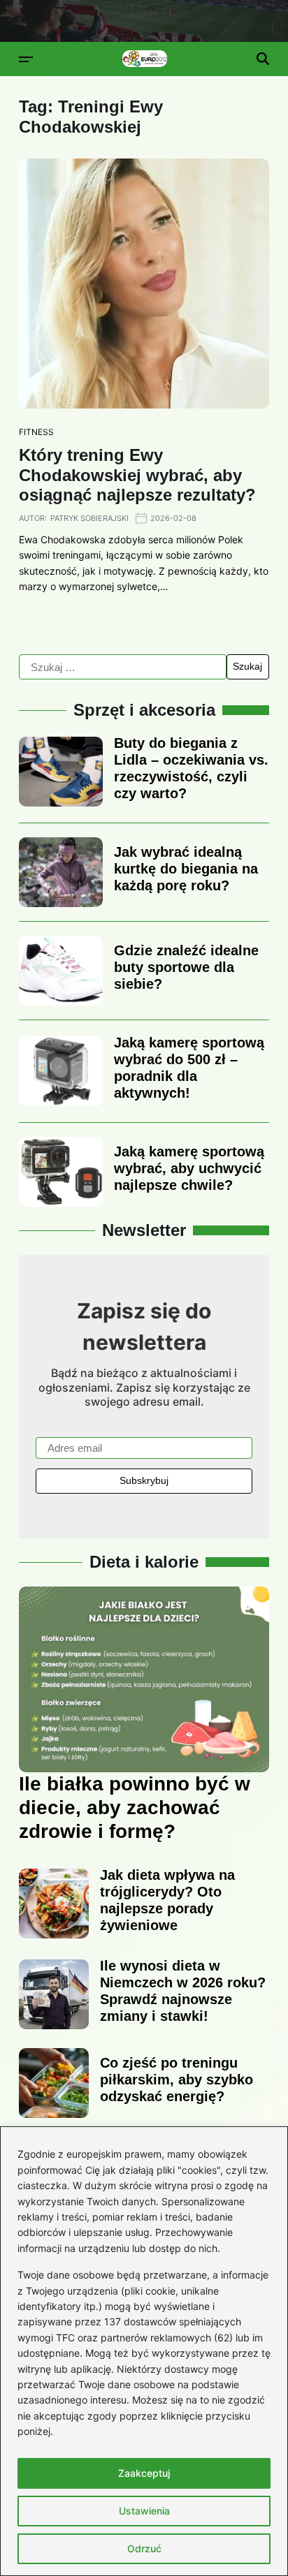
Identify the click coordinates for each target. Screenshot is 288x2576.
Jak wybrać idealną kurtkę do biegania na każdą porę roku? (186, 869)
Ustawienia (144, 2511)
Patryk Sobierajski (89, 518)
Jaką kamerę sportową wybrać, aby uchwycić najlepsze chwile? (189, 1168)
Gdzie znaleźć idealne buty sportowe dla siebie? (186, 967)
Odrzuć (144, 2548)
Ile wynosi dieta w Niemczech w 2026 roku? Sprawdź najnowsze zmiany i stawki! (183, 1991)
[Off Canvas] (26, 59)
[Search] (263, 59)
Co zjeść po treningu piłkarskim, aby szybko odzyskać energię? (177, 2080)
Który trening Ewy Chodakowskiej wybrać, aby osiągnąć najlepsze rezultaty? (137, 475)
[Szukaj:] (123, 667)
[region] (144, 2351)
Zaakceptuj (144, 2473)
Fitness (36, 432)
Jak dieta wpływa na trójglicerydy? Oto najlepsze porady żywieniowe (167, 1900)
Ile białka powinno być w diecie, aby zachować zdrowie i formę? (135, 1807)
